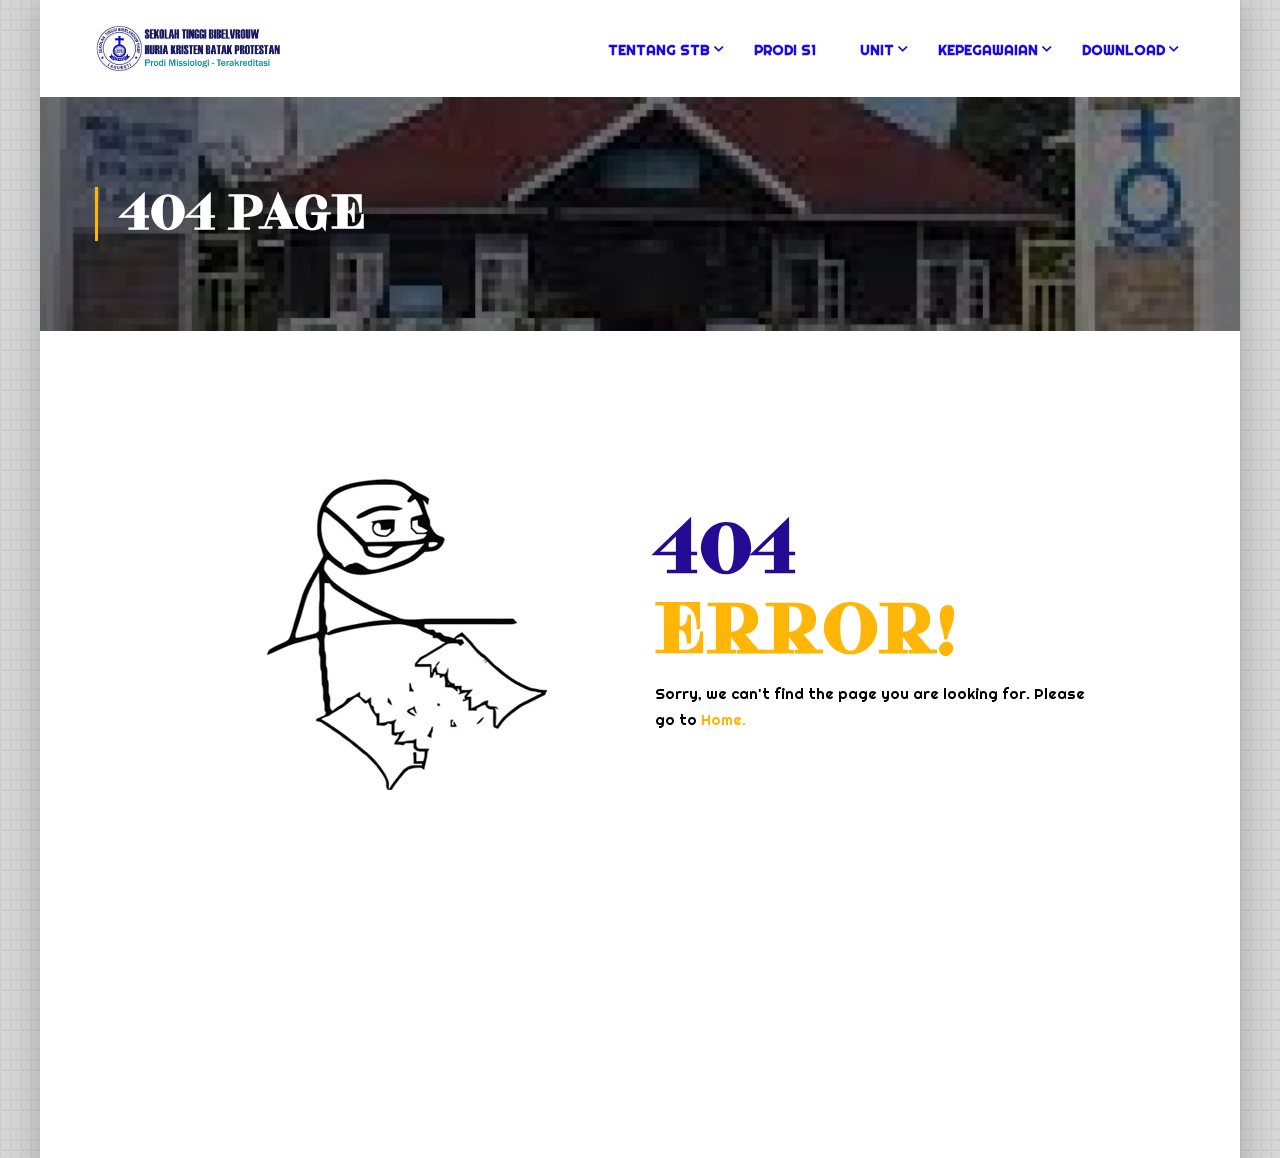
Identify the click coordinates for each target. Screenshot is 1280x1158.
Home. (723, 719)
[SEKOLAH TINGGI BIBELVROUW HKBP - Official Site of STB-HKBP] (188, 58)
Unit (877, 50)
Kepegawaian (988, 50)
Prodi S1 (785, 50)
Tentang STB (659, 50)
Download (1123, 50)
